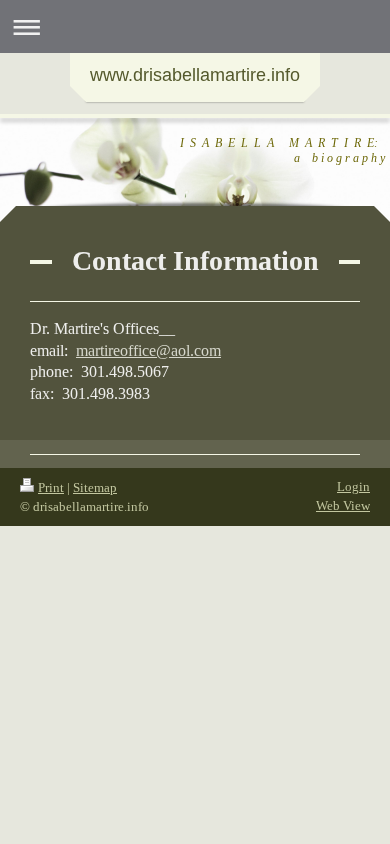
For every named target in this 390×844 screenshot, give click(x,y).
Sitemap (95, 487)
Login (353, 486)
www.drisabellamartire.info (195, 75)
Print (51, 487)
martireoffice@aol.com (148, 350)
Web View (343, 505)
